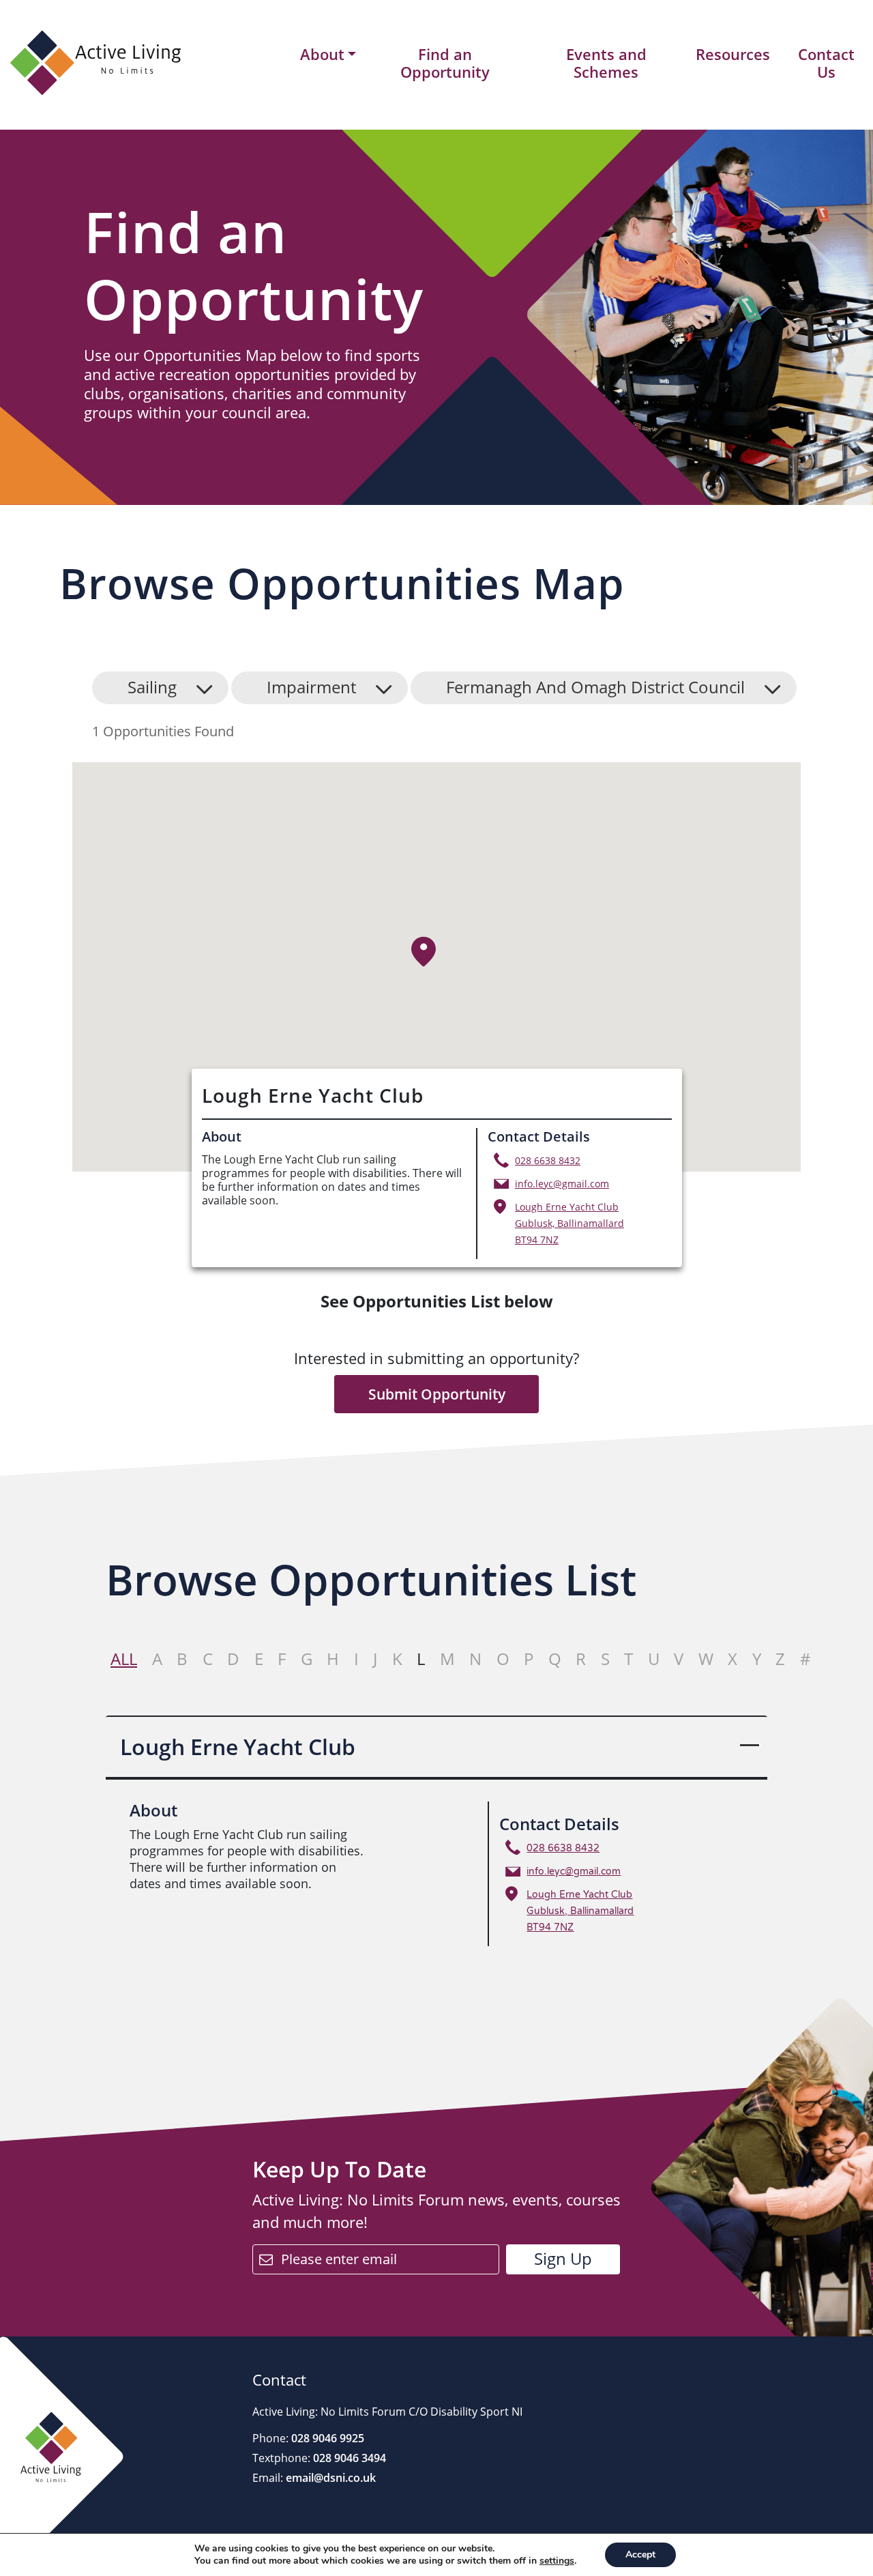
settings (557, 2561)
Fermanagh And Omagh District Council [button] (595, 687)
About (322, 55)
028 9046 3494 (348, 2458)
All (124, 1659)
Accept (640, 2555)
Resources (733, 54)
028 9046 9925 (326, 2438)
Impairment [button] (311, 687)
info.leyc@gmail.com (562, 1184)
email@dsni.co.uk (329, 2478)
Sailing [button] (152, 687)
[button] (424, 952)
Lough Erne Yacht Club (238, 1747)
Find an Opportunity (445, 63)
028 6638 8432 (548, 1160)
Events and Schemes (606, 63)
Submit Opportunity (437, 1394)
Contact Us (826, 63)
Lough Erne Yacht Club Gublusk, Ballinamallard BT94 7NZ (569, 1223)
